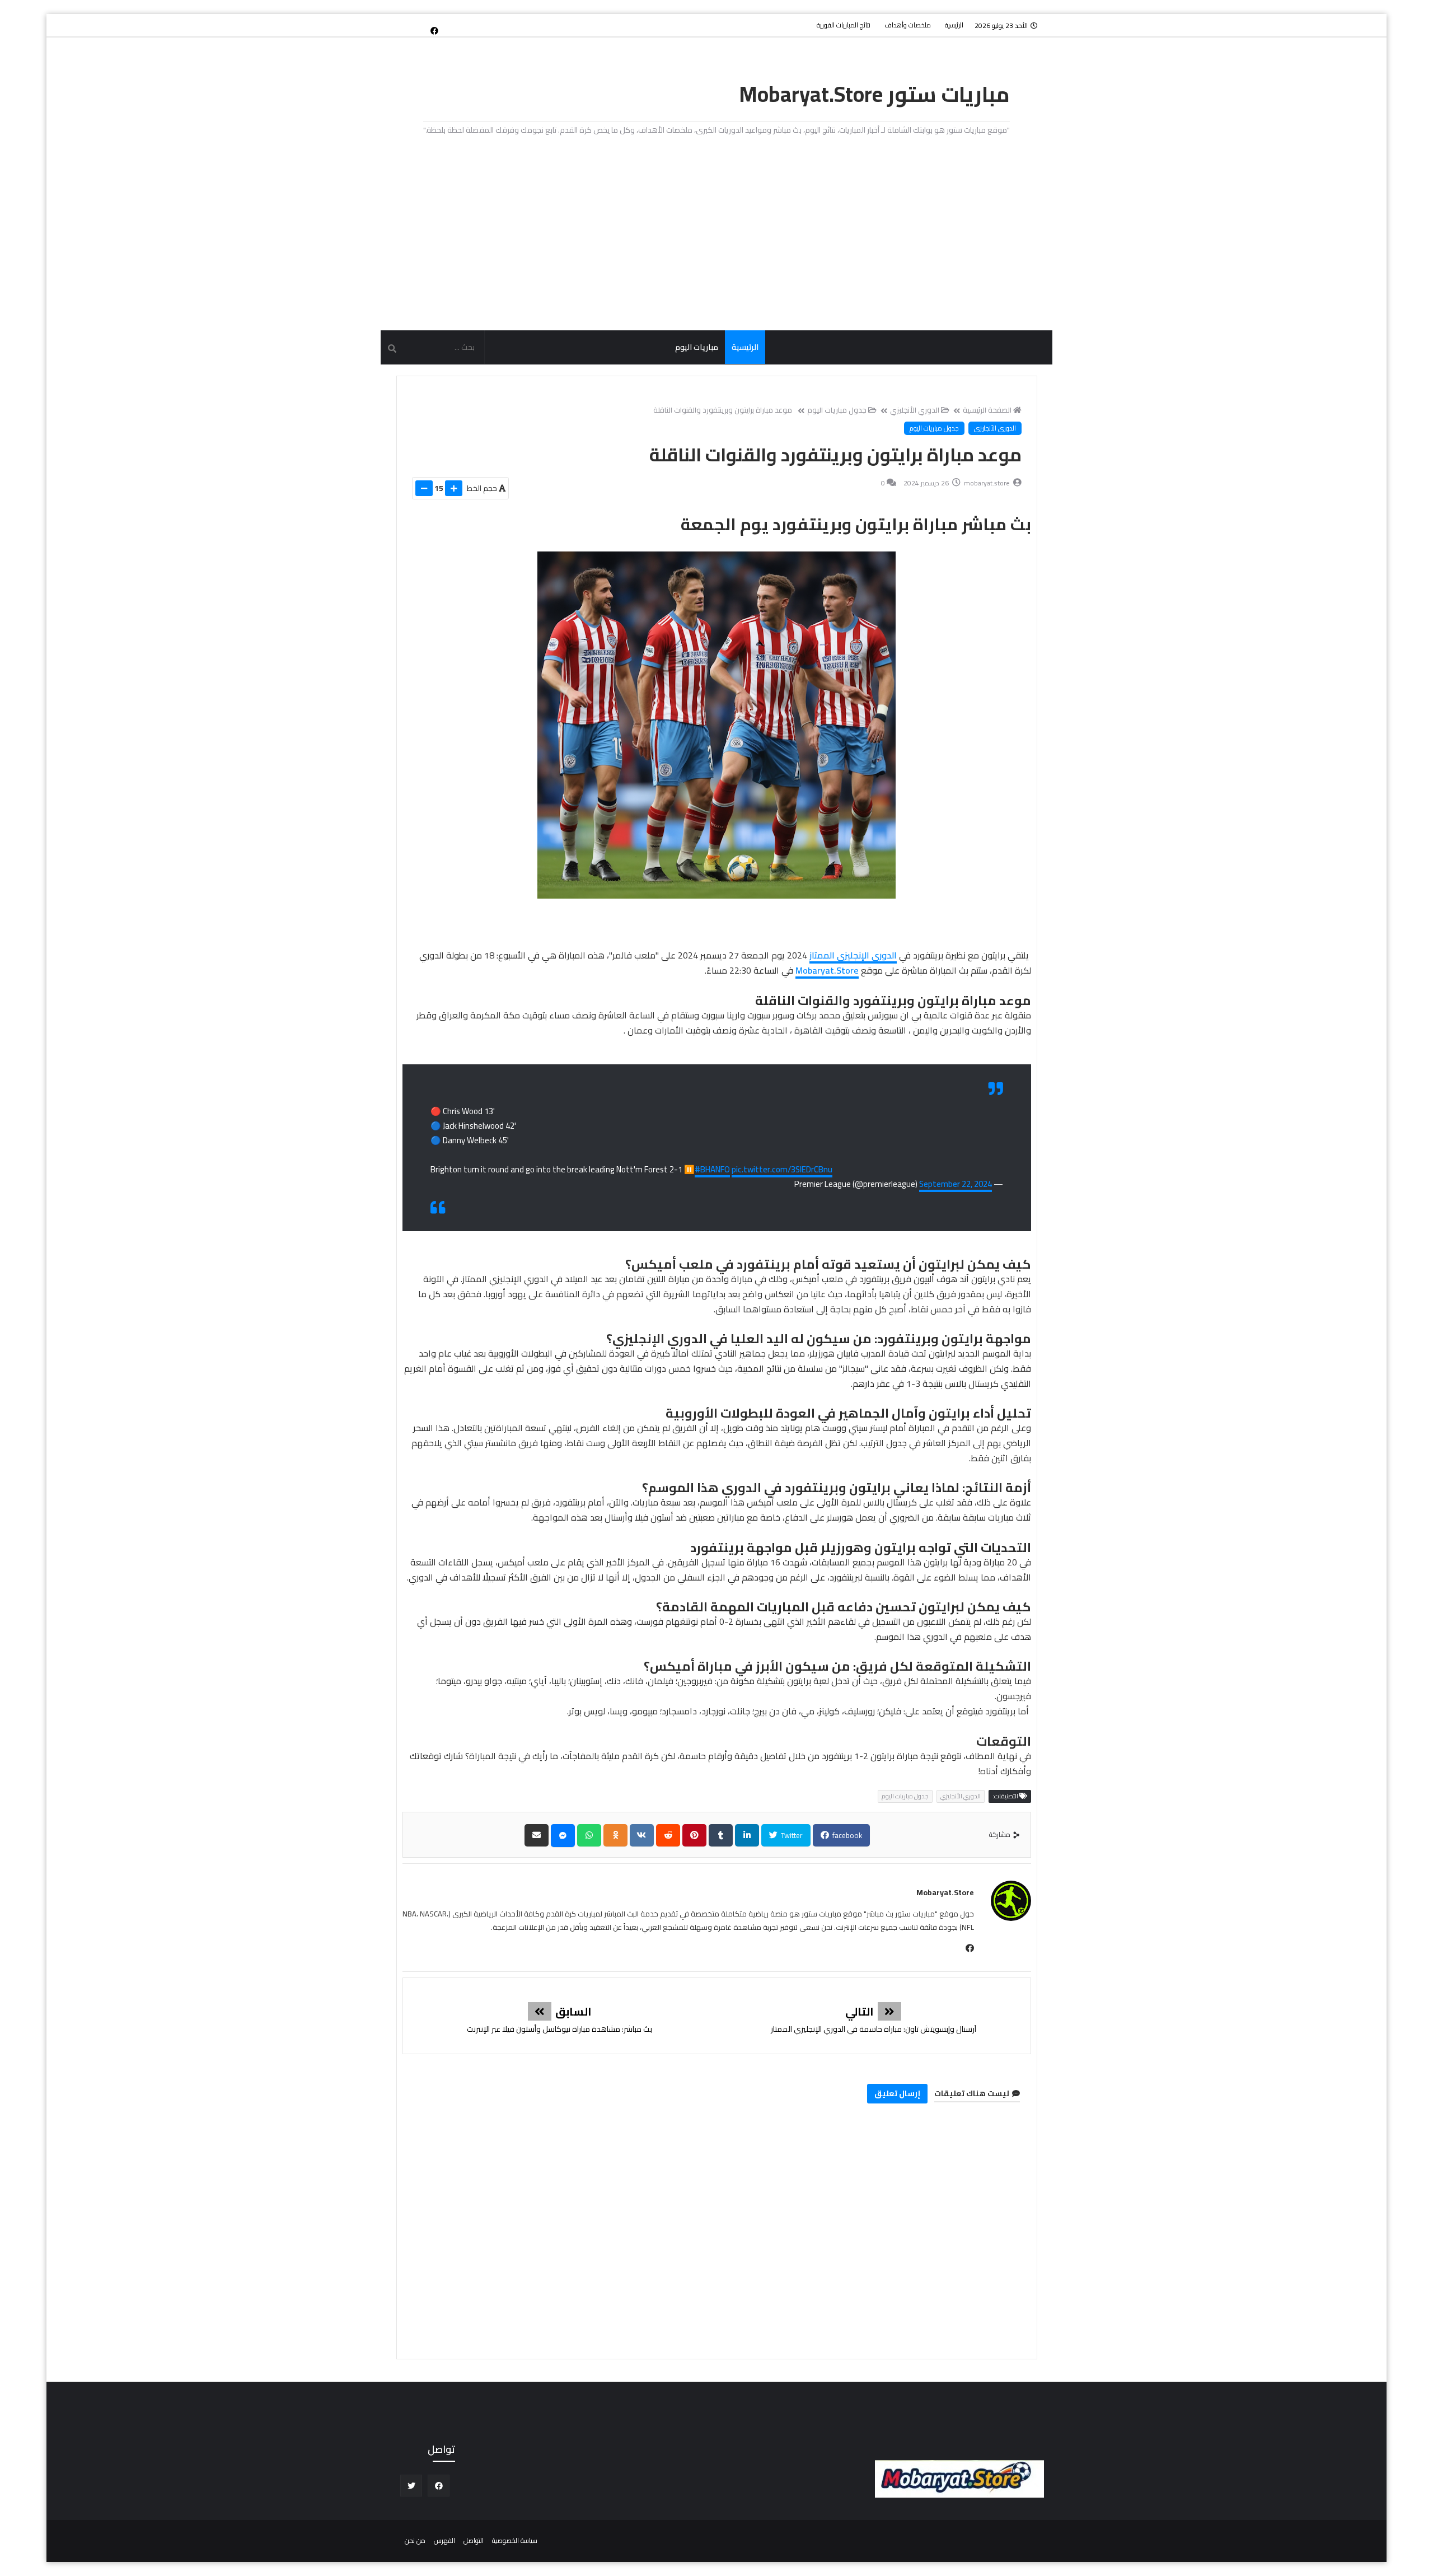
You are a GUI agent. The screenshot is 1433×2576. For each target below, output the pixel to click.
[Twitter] (416, 25)
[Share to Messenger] (563, 1836)
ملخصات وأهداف (908, 25)
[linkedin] (747, 1835)
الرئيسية (954, 25)
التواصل (474, 2540)
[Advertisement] (716, 235)
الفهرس (444, 2540)
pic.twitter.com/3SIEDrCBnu (782, 1169)
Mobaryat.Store (827, 970)
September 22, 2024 (956, 1184)
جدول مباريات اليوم (837, 410)
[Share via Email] (537, 1835)
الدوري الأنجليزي (915, 410)
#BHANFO (712, 1169)
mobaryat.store (945, 1892)
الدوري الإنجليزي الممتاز (853, 955)
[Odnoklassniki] (615, 1835)
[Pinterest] (694, 1835)
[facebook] (434, 30)
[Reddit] (668, 1835)
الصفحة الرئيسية (987, 410)
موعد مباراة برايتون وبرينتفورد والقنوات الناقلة (723, 410)
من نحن (415, 2540)
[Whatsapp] (589, 1835)
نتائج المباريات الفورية (844, 25)
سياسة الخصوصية (515, 2540)
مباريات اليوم (697, 347)
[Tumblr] (721, 1835)
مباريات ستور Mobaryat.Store (875, 94)
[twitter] (411, 2486)
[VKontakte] (642, 1835)
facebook (846, 1835)
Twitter (791, 1835)
